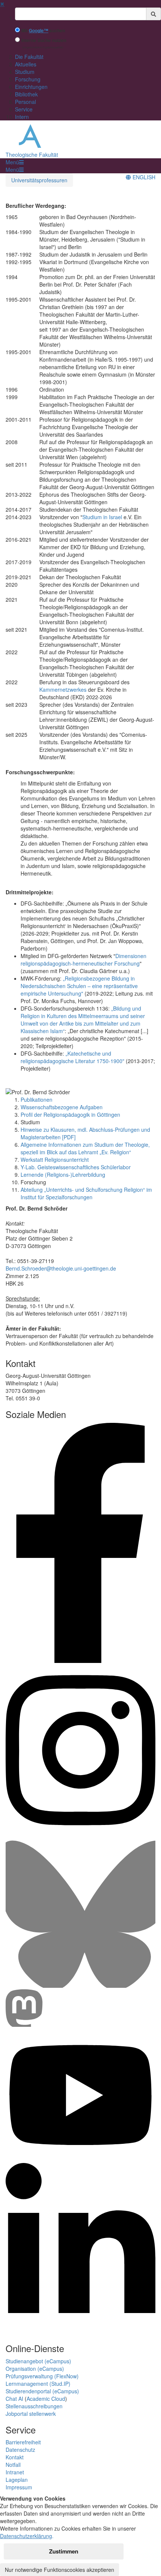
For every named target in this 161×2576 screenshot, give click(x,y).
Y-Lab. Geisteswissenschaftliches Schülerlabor (76, 1167)
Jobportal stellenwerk (31, 2414)
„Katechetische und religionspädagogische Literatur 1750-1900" (72, 1057)
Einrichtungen (31, 87)
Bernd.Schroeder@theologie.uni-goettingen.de (61, 1268)
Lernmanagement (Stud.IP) (38, 2384)
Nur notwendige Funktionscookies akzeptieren (60, 2570)
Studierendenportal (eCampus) (42, 2391)
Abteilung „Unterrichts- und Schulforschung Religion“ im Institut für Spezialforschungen (86, 1193)
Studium (25, 72)
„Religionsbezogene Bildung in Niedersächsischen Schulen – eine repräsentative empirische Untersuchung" (79, 986)
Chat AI (14, 2399)
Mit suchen (43, 31)
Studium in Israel (102, 517)
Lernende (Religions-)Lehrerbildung (63, 1175)
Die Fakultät (29, 57)
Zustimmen (64, 2551)
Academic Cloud (46, 2399)
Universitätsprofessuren (39, 180)
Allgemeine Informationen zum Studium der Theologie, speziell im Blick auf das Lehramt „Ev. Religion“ (85, 1148)
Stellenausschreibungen (34, 2406)
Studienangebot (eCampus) (38, 2361)
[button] (15, 162)
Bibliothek (26, 94)
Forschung (28, 79)
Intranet (15, 2472)
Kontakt (15, 2457)
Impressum (19, 2487)
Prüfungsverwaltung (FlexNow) (42, 2376)
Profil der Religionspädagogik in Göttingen (70, 1115)
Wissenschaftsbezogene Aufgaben (62, 1107)
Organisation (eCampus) (35, 2369)
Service (24, 109)
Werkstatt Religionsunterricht (55, 1160)
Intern (22, 117)
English (143, 177)
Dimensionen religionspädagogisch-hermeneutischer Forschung (83, 960)
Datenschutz (20, 2450)
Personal (25, 102)
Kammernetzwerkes (63, 689)
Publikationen (37, 1099)
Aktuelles (26, 64)
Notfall (13, 2465)
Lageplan (17, 2480)
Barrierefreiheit (23, 2442)
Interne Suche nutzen (44, 40)
